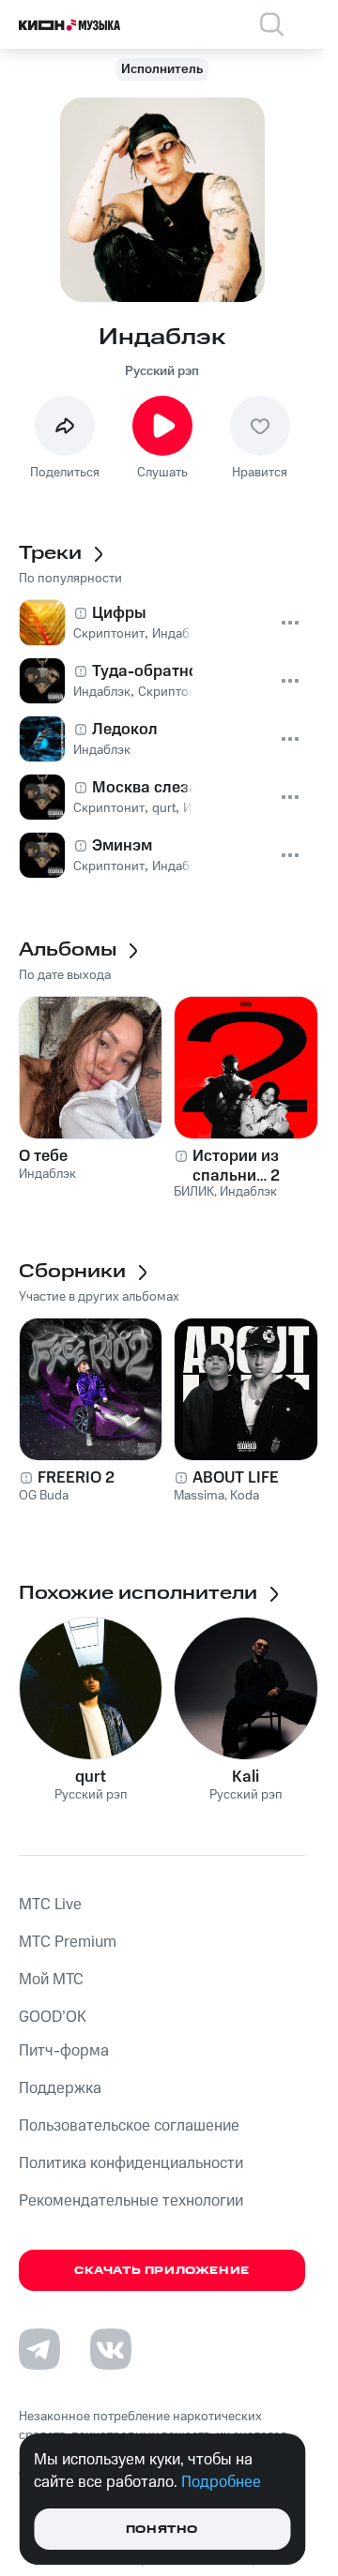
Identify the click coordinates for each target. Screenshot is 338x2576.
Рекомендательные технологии (131, 2201)
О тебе (43, 1156)
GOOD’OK (53, 2017)
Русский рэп (162, 371)
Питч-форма (64, 2051)
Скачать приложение (162, 2271)
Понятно (162, 2530)
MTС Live (50, 1905)
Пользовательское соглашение (129, 2126)
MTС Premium (68, 1942)
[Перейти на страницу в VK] (111, 2349)
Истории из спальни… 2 (236, 1166)
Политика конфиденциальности (131, 2163)
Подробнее (221, 2482)
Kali (246, 1777)
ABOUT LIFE (236, 1478)
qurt (91, 1777)
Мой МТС (51, 1980)
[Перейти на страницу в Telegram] (39, 2349)
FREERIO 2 (76, 1478)
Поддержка (60, 2088)
